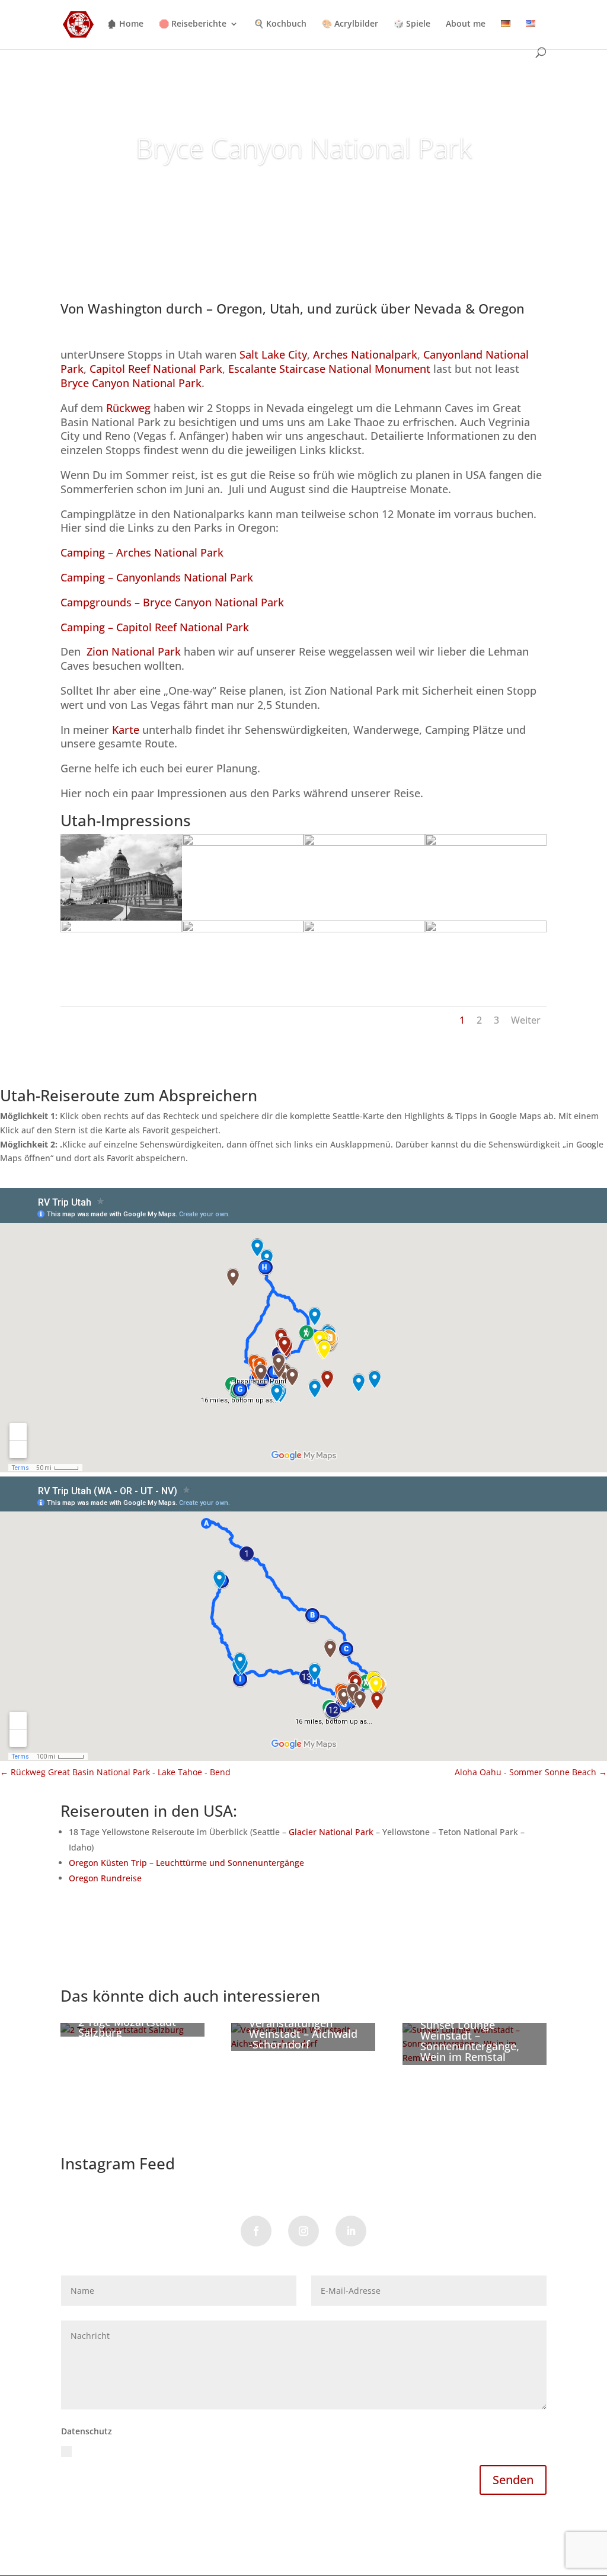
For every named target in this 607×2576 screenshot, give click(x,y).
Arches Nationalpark (364, 354)
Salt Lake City (273, 354)
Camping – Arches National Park (142, 552)
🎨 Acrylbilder (350, 24)
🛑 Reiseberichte (193, 24)
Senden (513, 2480)
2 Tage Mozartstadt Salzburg (127, 2027)
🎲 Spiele (412, 24)
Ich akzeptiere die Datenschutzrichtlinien (204, 2450)
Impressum (143, 2526)
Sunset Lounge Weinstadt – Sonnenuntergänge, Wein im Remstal (470, 2041)
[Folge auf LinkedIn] (351, 2231)
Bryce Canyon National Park (304, 148)
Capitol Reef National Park (156, 369)
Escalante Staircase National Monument (331, 369)
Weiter (526, 1020)
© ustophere (86, 2526)
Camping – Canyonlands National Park (157, 577)
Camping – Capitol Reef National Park (155, 627)
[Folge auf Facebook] (256, 2231)
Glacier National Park (331, 1832)
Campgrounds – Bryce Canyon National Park (172, 602)
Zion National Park (134, 651)
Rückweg (128, 408)
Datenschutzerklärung (287, 2450)
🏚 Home (125, 24)
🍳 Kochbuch (280, 24)
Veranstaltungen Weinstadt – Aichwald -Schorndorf (303, 2034)
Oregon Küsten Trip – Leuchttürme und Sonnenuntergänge (186, 1863)
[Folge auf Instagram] (303, 2231)
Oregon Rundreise (105, 1878)
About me (466, 24)
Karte (126, 730)
